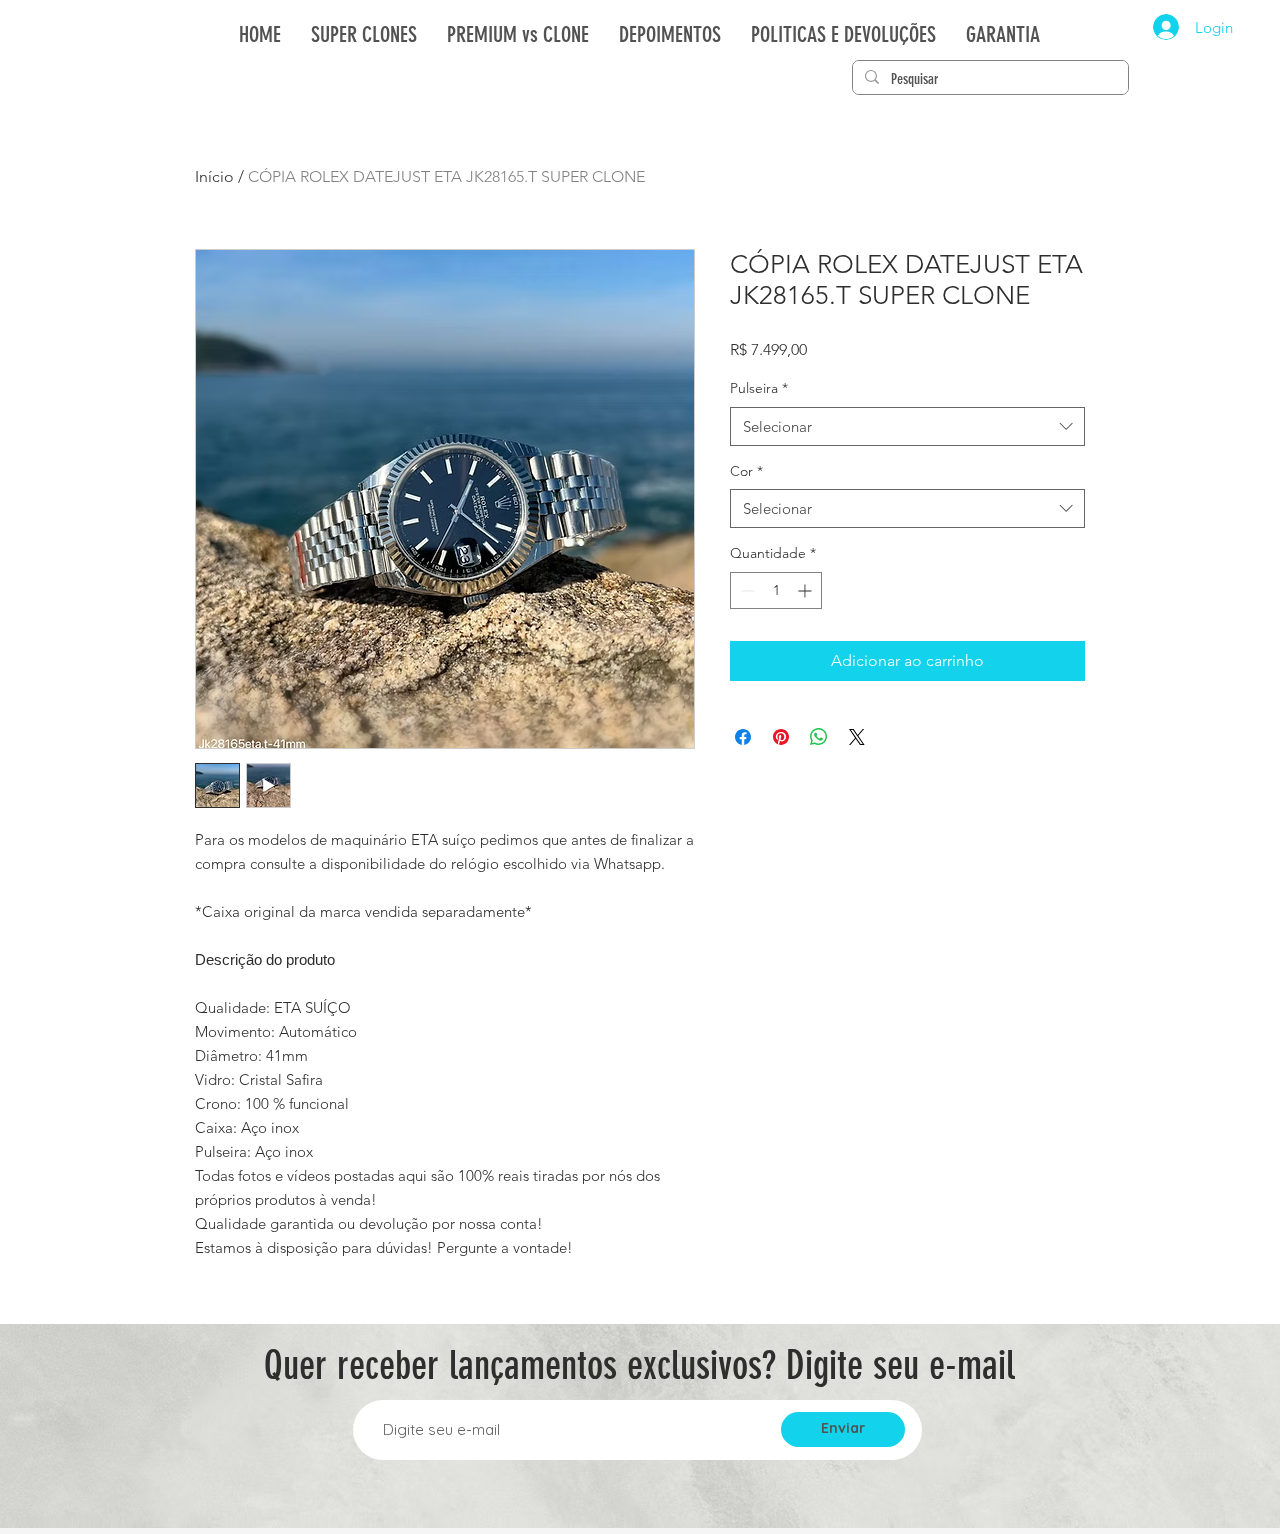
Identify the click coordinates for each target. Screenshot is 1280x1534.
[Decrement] (745, 590)
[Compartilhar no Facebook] (743, 737)
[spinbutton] (776, 590)
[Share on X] (857, 737)
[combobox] (907, 426)
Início (214, 176)
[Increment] (806, 590)
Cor (746, 471)
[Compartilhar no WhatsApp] (819, 737)
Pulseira (759, 388)
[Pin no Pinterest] (781, 737)
